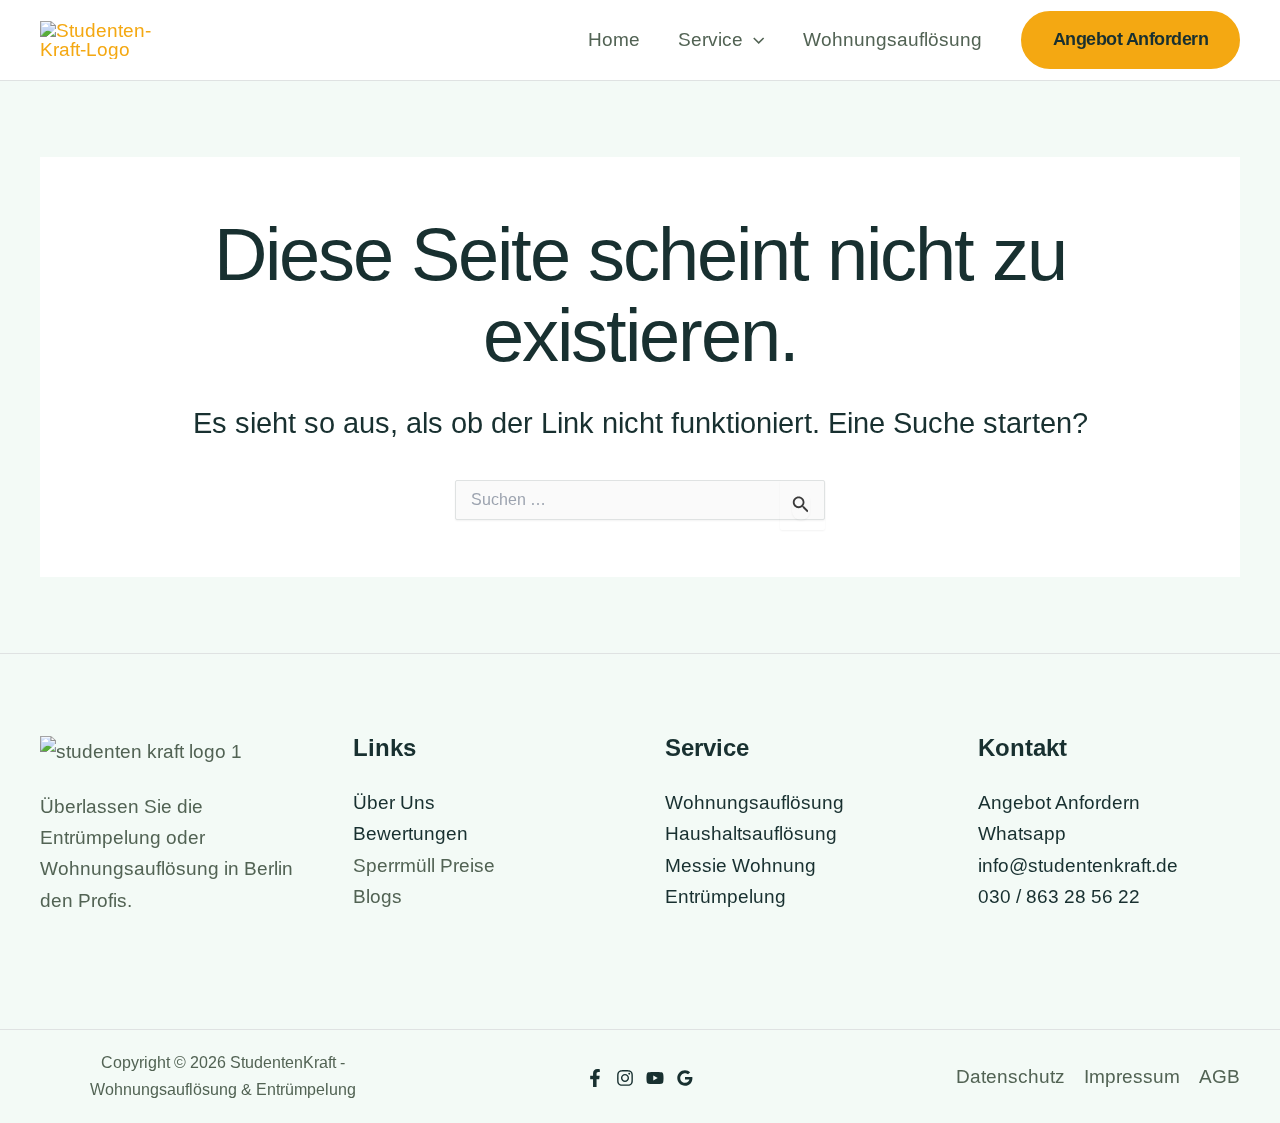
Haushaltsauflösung (751, 833)
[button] (753, 40)
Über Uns (394, 802)
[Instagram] (625, 1078)
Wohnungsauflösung (892, 39)
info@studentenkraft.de (1078, 865)
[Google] (685, 1078)
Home (614, 39)
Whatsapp (1022, 833)
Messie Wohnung (740, 865)
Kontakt (1022, 747)
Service (710, 39)
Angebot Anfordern (1059, 802)
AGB (1219, 1076)
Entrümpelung (725, 896)
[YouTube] (655, 1078)
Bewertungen (410, 833)
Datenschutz (1010, 1076)
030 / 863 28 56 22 (1059, 896)
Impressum (1132, 1076)
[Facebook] (595, 1078)
